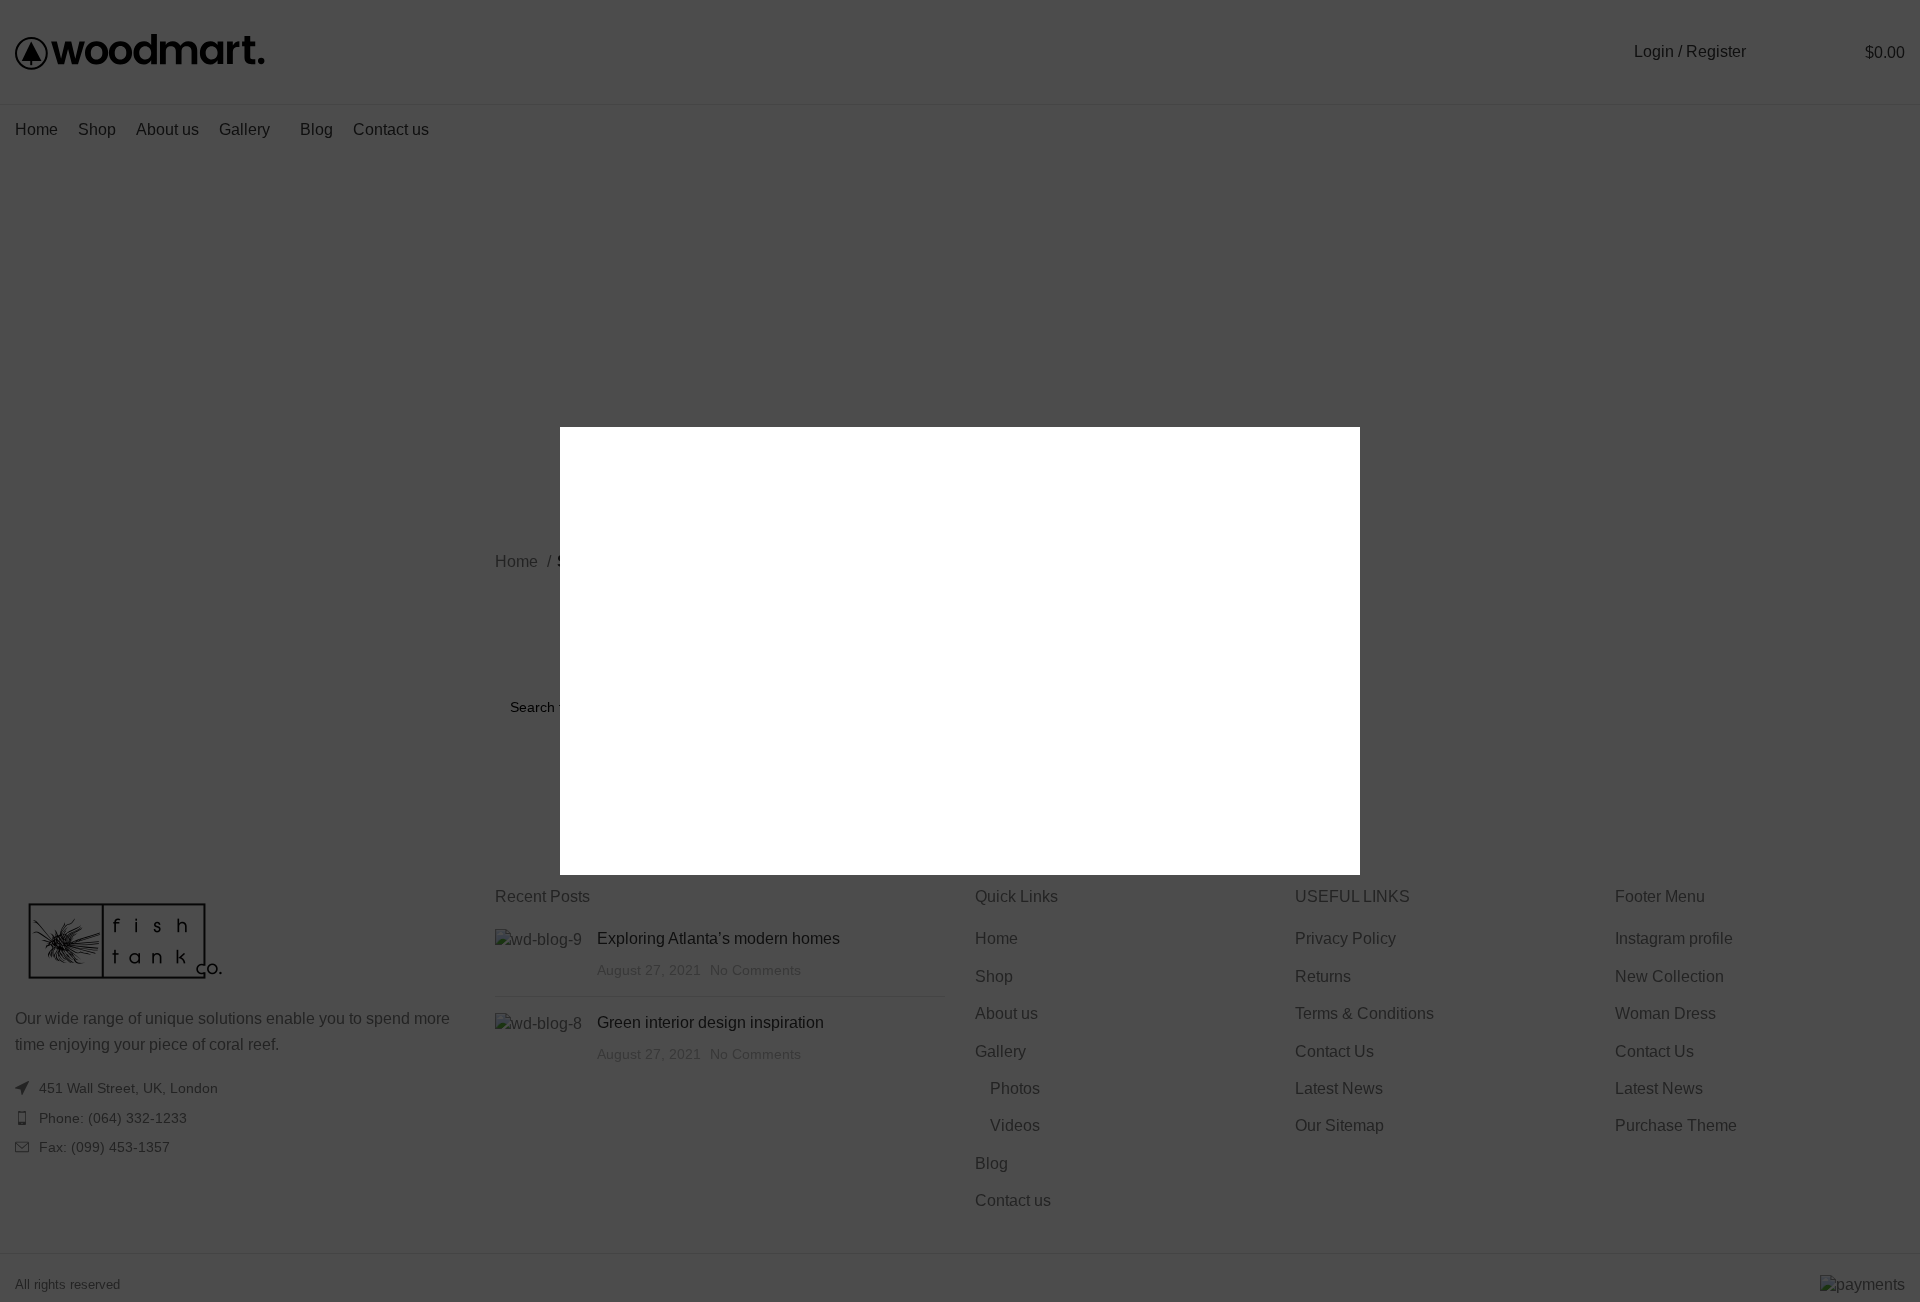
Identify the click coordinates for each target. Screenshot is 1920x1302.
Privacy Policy (1088, 757)
